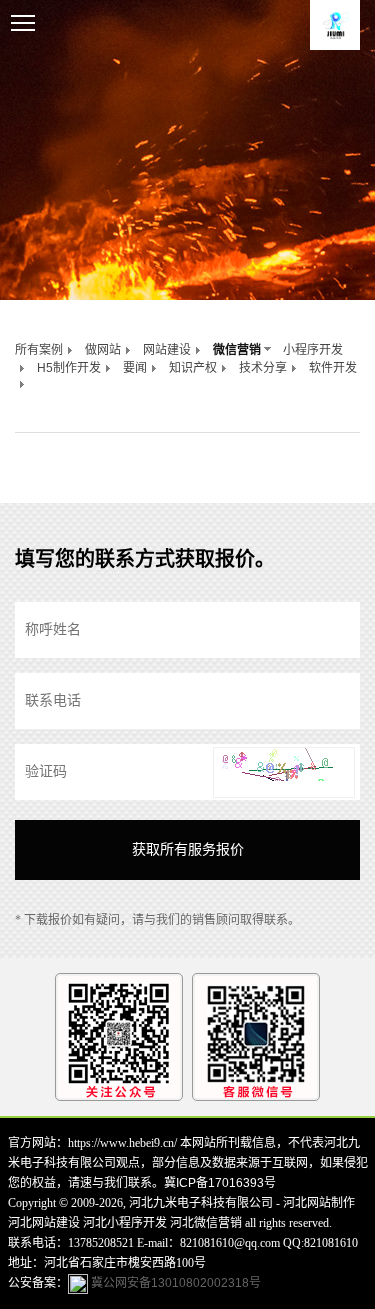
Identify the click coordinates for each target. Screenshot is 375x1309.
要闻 (135, 368)
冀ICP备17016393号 (220, 1183)
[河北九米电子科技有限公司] (335, 25)
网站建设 (167, 350)
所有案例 (39, 350)
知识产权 (193, 368)
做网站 (103, 350)
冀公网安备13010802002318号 (174, 1283)
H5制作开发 (69, 368)
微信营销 (237, 350)
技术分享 (263, 368)
